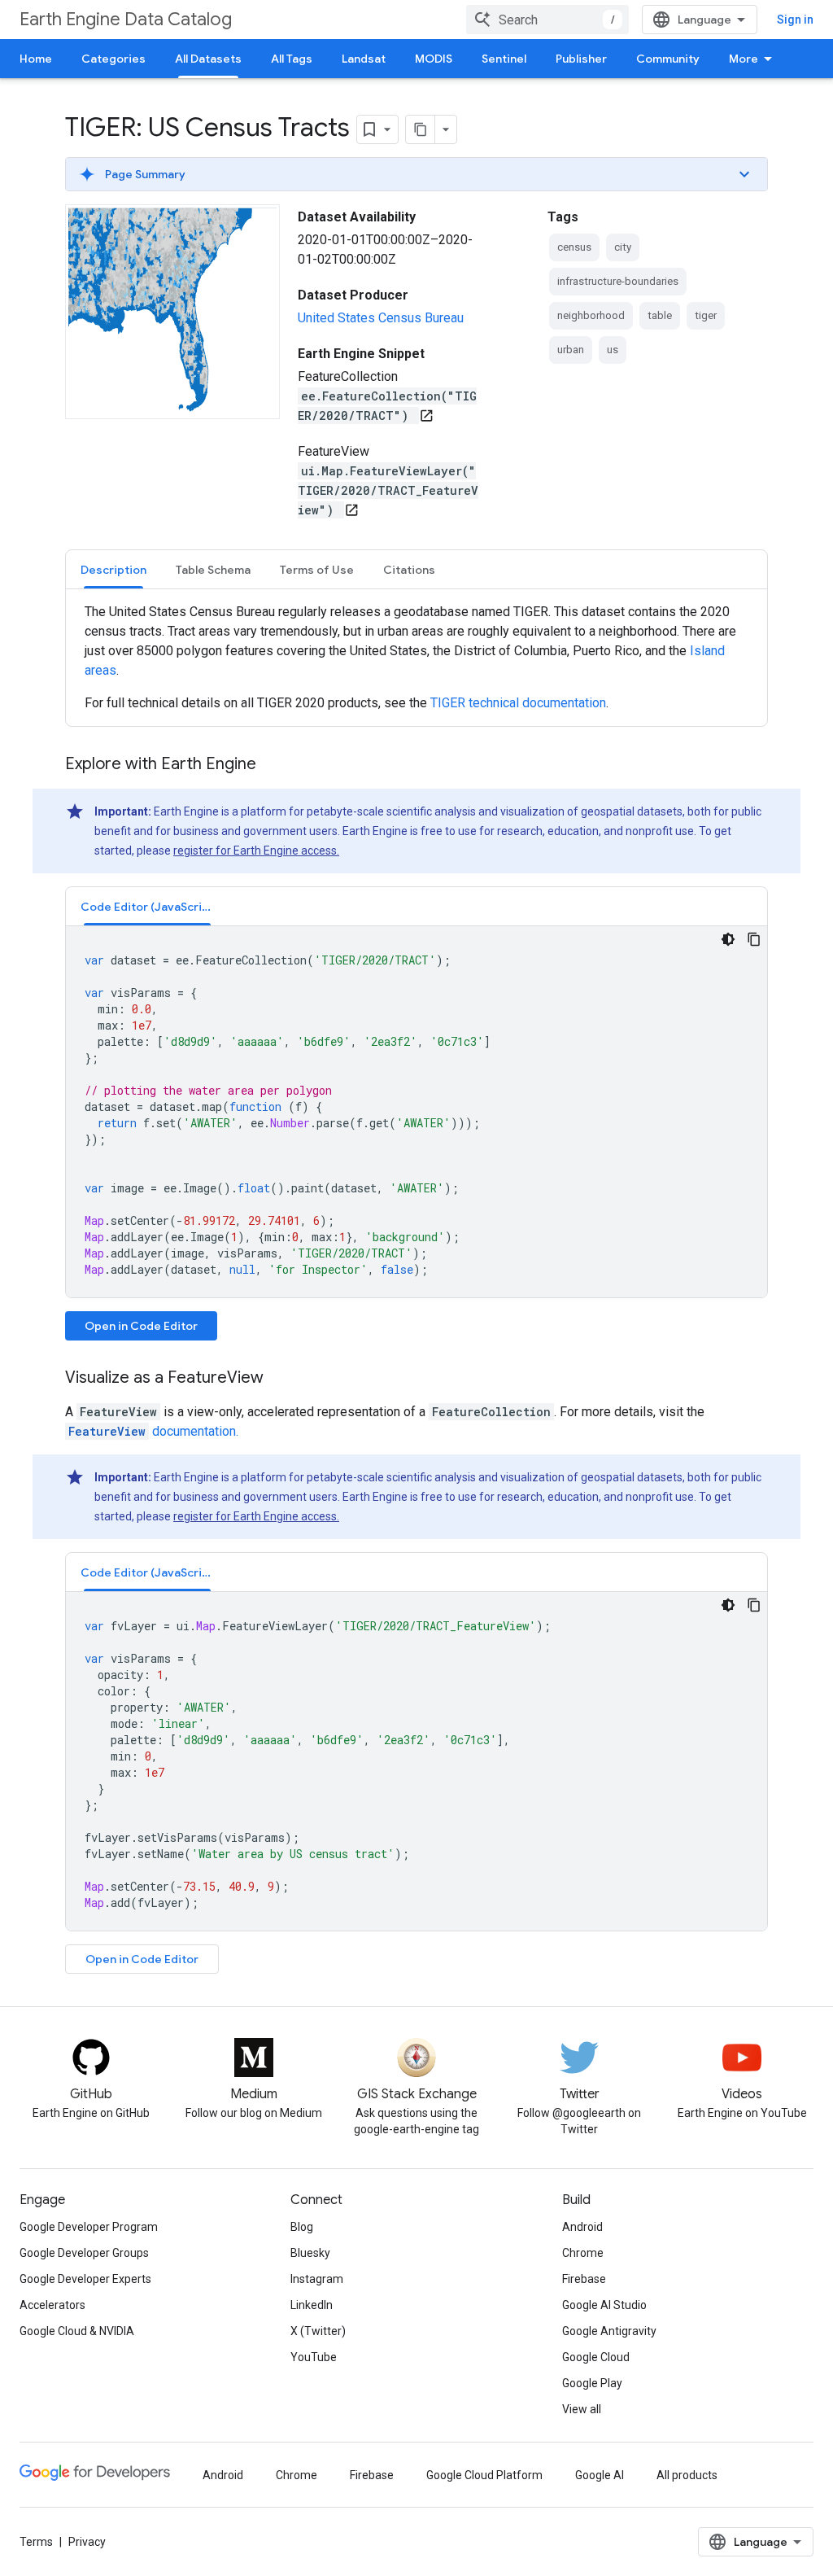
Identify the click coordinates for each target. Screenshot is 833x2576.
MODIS (434, 59)
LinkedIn (312, 2305)
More (744, 59)
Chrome (583, 2253)
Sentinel (504, 59)
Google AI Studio (604, 2305)
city (623, 247)
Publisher (581, 59)
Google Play (592, 2383)
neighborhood (591, 315)
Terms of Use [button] (317, 570)
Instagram (317, 2279)
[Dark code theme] (728, 939)
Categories (113, 59)
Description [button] (113, 570)
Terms (36, 2542)
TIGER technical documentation (518, 703)
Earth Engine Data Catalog (126, 19)
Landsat (364, 59)
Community (668, 59)
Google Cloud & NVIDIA (77, 2331)
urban (571, 350)
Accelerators (52, 2305)
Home (36, 59)
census (574, 247)
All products (687, 2475)
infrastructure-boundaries (618, 281)
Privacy (87, 2542)
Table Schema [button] (213, 570)
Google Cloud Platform (484, 2475)
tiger (706, 315)
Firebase (584, 2279)
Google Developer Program (89, 2227)
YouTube (314, 2357)
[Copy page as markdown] (421, 129)
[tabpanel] (416, 658)
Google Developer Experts (85, 2279)
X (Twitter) (318, 2331)
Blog (302, 2227)
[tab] (113, 569)
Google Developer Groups (84, 2253)
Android (582, 2227)
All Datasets (208, 59)
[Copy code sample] (754, 939)
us (613, 350)
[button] (416, 174)
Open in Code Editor (141, 1326)
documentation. (153, 1431)
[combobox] (547, 20)
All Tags (292, 59)
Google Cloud (596, 2357)
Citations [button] (409, 570)
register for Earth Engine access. (256, 851)
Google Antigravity (609, 2331)
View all (582, 2409)
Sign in (795, 20)
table (660, 315)
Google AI (600, 2475)
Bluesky (310, 2253)
